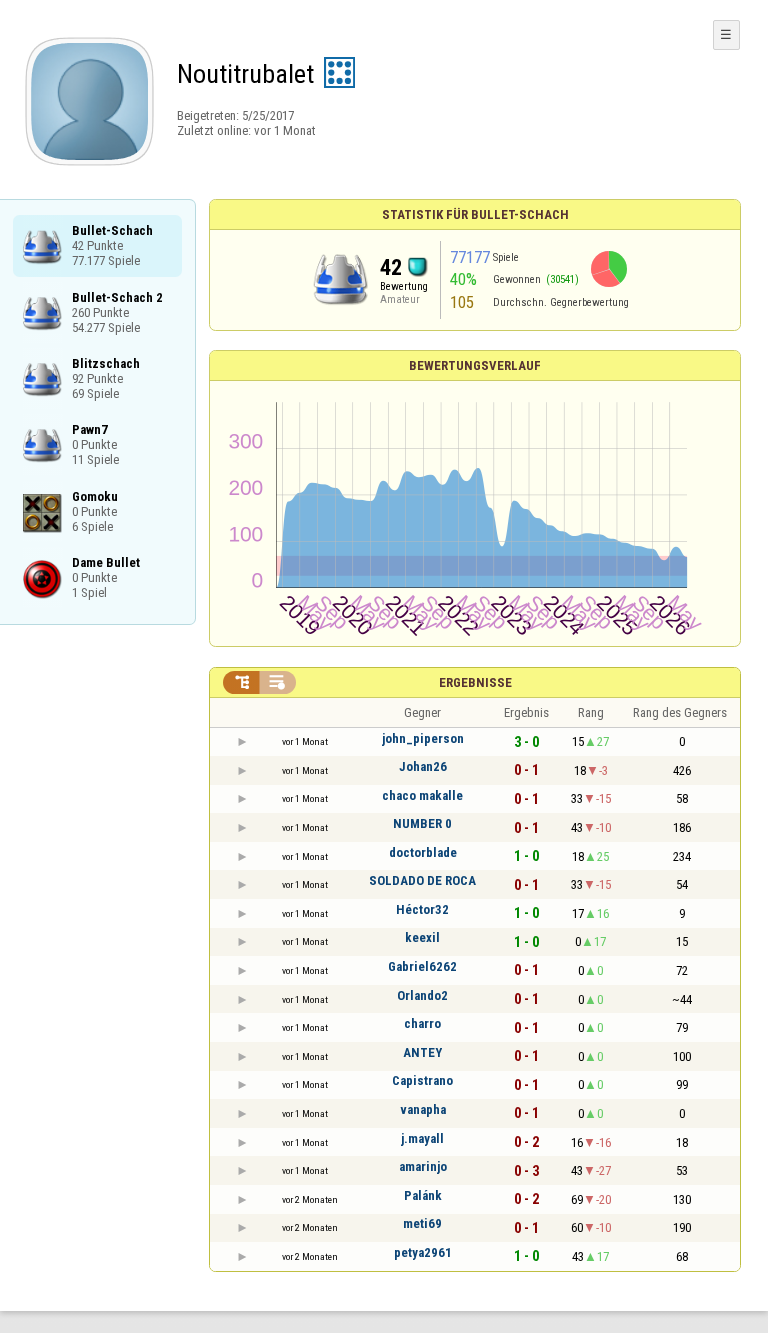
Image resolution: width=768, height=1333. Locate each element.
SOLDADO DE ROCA (422, 880)
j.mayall (422, 1138)
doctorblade (423, 852)
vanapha (423, 1109)
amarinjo (423, 1166)
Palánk (423, 1195)
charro (422, 1023)
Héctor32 (422, 909)
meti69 (422, 1223)
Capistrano (422, 1080)
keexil (422, 937)
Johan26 (423, 766)
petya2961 (423, 1252)
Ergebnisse (475, 682)
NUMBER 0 (422, 823)
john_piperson (423, 738)
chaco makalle (422, 795)
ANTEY (422, 1052)
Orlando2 (422, 995)
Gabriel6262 (422, 966)
